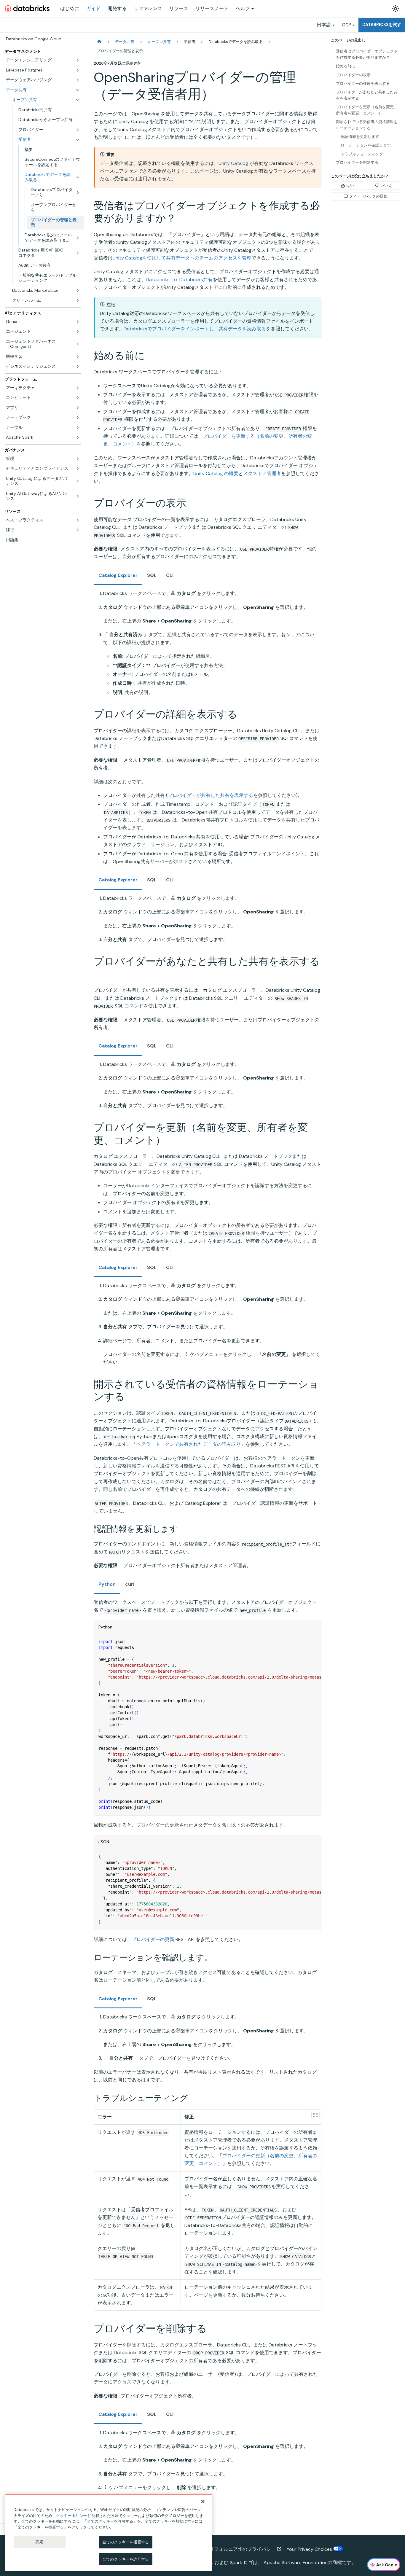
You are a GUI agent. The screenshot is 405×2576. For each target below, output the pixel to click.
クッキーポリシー (71, 2515)
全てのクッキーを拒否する (126, 2542)
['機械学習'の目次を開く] (78, 357)
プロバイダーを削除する (357, 162)
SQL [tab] (152, 575)
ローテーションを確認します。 (368, 145)
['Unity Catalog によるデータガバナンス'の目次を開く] (78, 481)
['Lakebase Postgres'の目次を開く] (78, 70)
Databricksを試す (382, 25)
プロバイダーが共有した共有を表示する (211, 795)
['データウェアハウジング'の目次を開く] (78, 80)
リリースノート (212, 8)
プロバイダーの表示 (353, 75)
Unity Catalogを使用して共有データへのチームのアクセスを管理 (182, 258)
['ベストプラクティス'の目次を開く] (78, 520)
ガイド (93, 8)
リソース (179, 8)
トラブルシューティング (362, 154)
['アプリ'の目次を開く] (78, 408)
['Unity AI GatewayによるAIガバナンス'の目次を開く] (78, 496)
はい (350, 186)
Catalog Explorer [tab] (118, 575)
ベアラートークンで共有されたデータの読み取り (189, 1444)
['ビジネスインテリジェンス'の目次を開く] (78, 367)
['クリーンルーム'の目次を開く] (78, 300)
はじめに (70, 8)
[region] (109, 2533)
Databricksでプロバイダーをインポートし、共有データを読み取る (195, 329)
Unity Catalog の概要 (216, 473)
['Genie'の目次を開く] (78, 322)
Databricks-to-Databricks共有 (179, 280)
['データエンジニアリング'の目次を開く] (78, 60)
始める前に (346, 66)
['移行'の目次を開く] (78, 530)
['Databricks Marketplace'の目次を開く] (78, 291)
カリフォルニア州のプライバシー (240, 2549)
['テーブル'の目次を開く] (78, 428)
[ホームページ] (99, 42)
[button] (49, 130)
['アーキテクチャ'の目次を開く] (78, 388)
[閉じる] (203, 2502)
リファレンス (148, 8)
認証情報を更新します (360, 137)
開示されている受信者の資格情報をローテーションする (367, 125)
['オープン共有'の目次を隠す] (78, 100)
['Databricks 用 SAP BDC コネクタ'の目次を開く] (78, 253)
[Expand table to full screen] (315, 2115)
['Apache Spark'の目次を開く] (78, 437)
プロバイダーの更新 (153, 1939)
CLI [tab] (170, 575)
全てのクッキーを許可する (126, 2559)
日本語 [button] (324, 25)
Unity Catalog (233, 163)
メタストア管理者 (262, 473)
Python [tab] (107, 1584)
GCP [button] (347, 25)
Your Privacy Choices (310, 2549)
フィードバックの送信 (368, 196)
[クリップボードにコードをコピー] (314, 1642)
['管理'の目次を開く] (78, 459)
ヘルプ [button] (243, 8)
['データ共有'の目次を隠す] (78, 90)
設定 (39, 2542)
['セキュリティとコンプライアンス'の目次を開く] (78, 469)
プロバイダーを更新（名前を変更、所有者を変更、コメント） (367, 110)
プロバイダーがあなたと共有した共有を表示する (367, 95)
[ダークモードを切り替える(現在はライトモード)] (396, 9)
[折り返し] (303, 1642)
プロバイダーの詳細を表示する (363, 83)
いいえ (386, 186)
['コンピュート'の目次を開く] (78, 398)
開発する (117, 8)
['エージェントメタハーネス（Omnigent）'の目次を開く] (78, 344)
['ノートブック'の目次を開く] (78, 418)
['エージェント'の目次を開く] (78, 332)
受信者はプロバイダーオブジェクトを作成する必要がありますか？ (367, 54)
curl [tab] (130, 1584)
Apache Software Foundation (296, 2563)
